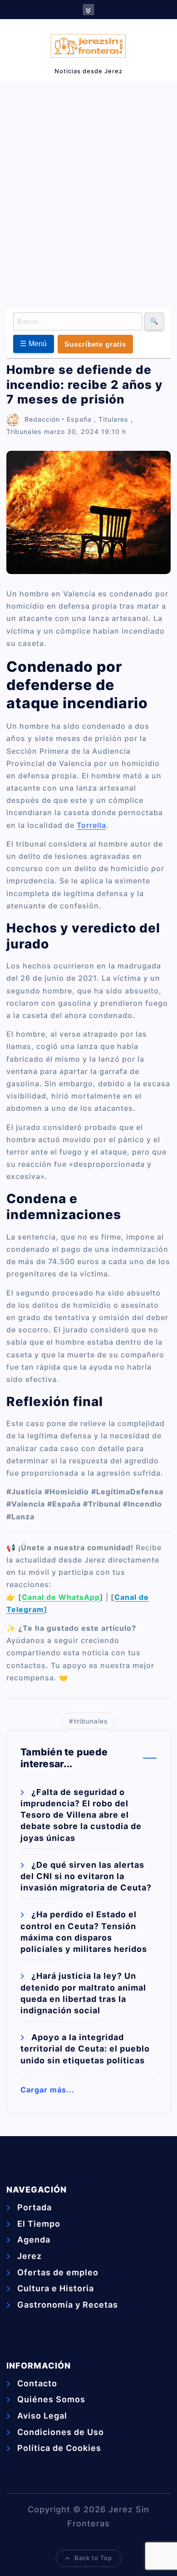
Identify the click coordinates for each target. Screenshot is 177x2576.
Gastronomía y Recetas (68, 2305)
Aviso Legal (42, 2416)
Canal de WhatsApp (61, 1597)
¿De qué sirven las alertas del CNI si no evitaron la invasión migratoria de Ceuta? (86, 1876)
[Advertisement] (88, 193)
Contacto (37, 2383)
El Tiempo (39, 2224)
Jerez (29, 2256)
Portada (34, 2207)
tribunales (91, 1721)
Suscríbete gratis (95, 344)
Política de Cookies (59, 2448)
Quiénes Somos (51, 2399)
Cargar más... (47, 2090)
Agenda (34, 2240)
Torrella (91, 825)
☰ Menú (34, 344)
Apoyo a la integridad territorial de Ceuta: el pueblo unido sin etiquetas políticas (85, 2049)
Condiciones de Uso (61, 2432)
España (79, 419)
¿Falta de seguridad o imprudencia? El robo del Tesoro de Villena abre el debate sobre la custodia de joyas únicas (81, 1815)
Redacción (42, 419)
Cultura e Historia (56, 2288)
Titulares (113, 419)
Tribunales (24, 431)
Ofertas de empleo (58, 2272)
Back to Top (93, 2558)
